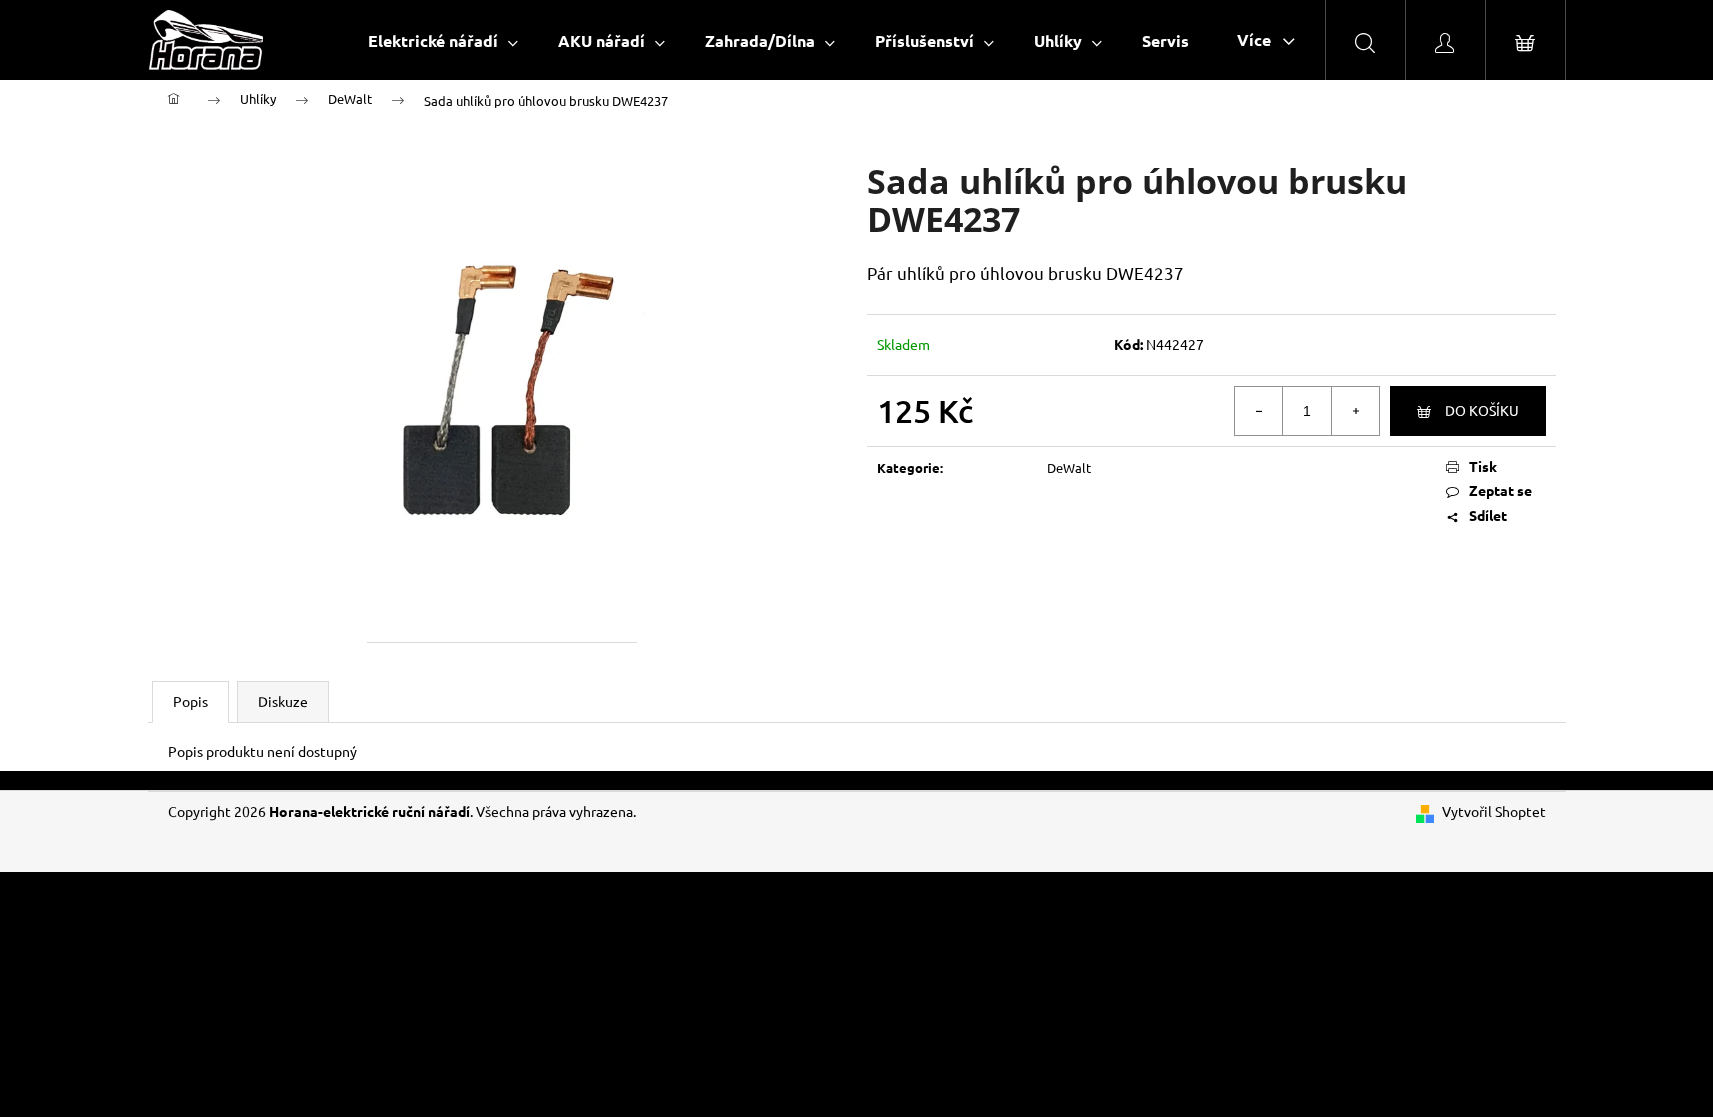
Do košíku (1482, 410)
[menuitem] (443, 40)
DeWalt (1069, 467)
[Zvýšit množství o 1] (1355, 411)
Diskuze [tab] (283, 701)
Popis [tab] (190, 701)
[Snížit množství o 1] (1259, 411)
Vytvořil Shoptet (1494, 811)
